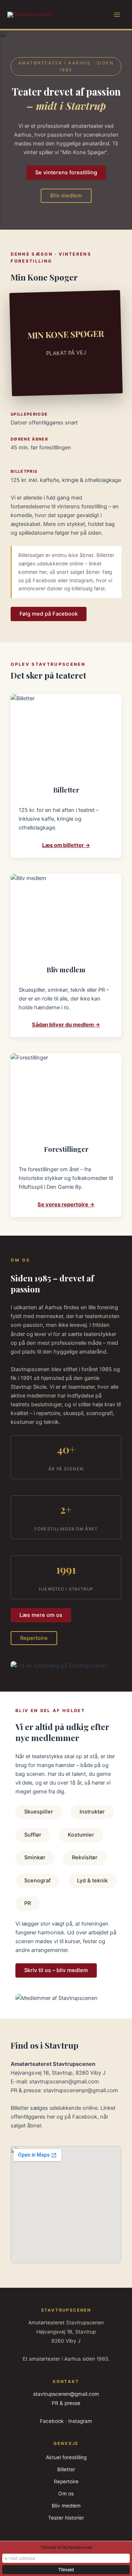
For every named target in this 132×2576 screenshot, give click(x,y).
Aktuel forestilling (66, 2457)
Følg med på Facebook (49, 614)
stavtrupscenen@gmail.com (66, 2394)
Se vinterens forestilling (66, 172)
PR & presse (66, 2403)
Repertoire (34, 1638)
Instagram (80, 2421)
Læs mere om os (41, 1615)
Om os (66, 2494)
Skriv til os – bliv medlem (56, 1970)
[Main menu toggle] (117, 15)
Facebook (52, 2421)
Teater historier (66, 2518)
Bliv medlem (66, 196)
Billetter (66, 2469)
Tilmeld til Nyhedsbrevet (66, 2547)
